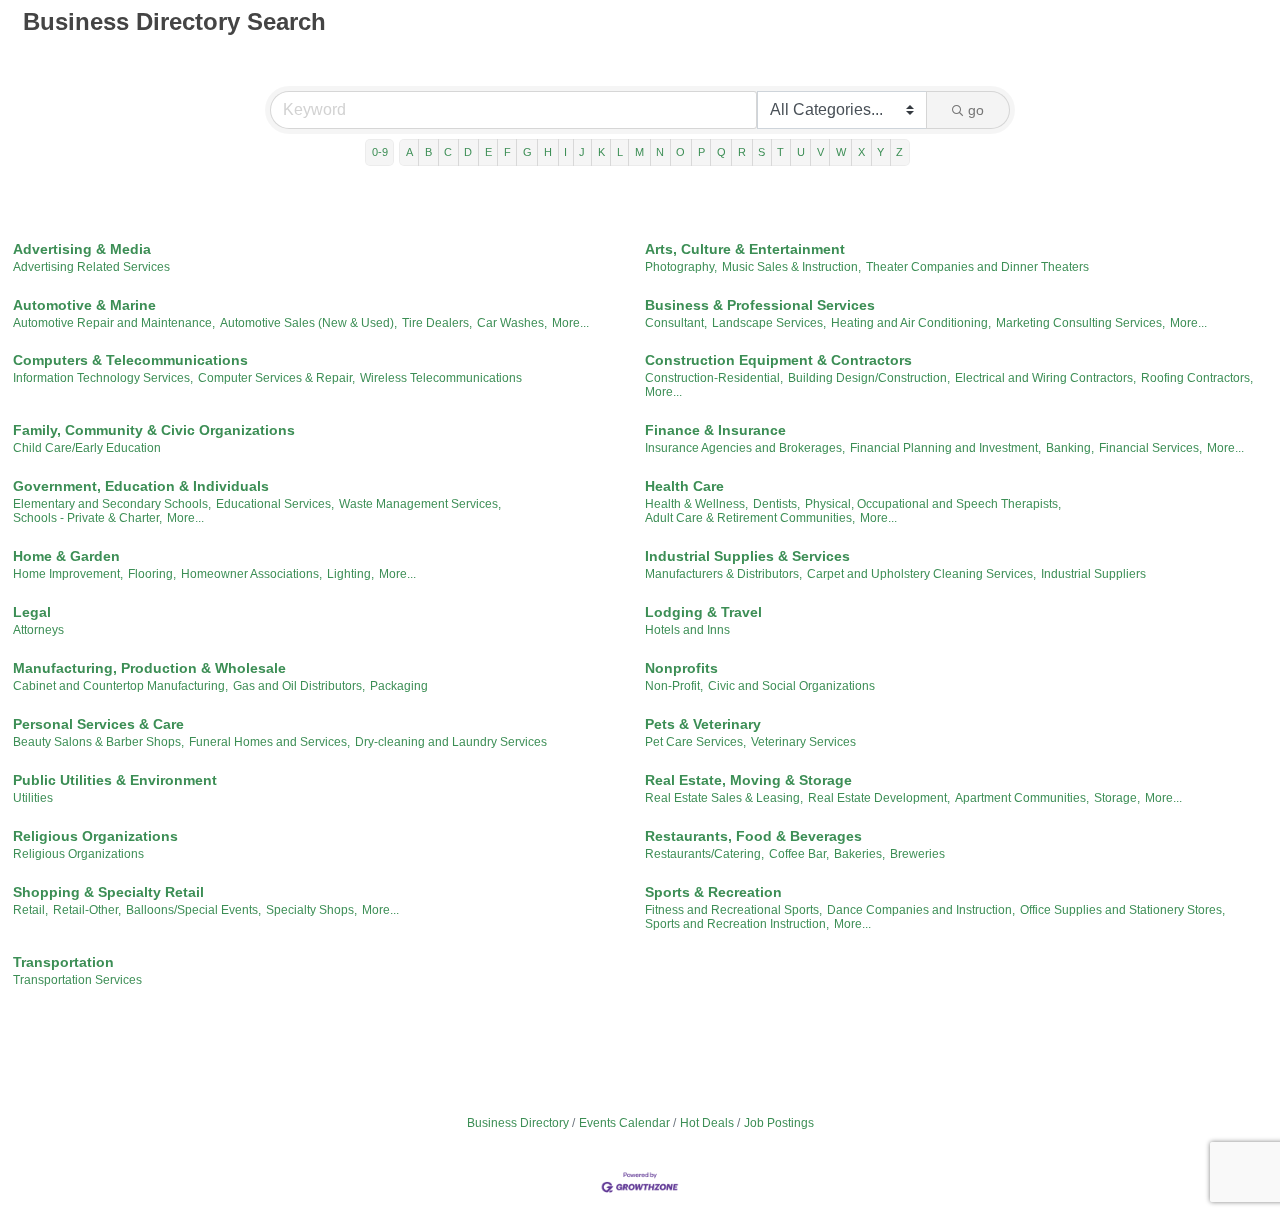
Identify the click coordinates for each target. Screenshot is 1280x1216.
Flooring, (152, 574)
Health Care (684, 486)
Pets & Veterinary (703, 724)
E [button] (488, 152)
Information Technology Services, (103, 378)
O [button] (680, 152)
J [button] (582, 152)
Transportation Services (77, 980)
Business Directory (518, 1123)
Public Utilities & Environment (115, 780)
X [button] (861, 152)
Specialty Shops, (311, 910)
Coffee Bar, (799, 854)
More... (570, 323)
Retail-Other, (87, 910)
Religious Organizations (95, 836)
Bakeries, (859, 854)
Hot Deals (707, 1123)
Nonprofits (681, 668)
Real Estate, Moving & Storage (748, 780)
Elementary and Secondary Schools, (112, 504)
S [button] (761, 152)
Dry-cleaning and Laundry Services (451, 742)
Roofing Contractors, (1197, 378)
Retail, (30, 910)
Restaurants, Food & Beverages (753, 836)
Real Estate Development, (879, 798)
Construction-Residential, (714, 378)
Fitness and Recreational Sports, (733, 910)
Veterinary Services (803, 742)
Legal (32, 612)
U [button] (801, 152)
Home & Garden (66, 556)
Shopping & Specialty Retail (108, 892)
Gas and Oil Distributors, (299, 686)
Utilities (33, 798)
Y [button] (880, 152)
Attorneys (38, 630)
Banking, (1070, 448)
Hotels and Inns (687, 630)
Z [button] (899, 152)
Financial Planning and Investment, (945, 448)
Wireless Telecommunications (441, 378)
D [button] (468, 152)
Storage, (1117, 798)
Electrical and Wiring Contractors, (1045, 378)
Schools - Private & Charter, (87, 518)
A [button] (409, 152)
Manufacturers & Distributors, (723, 574)
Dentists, (776, 504)
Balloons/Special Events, (193, 910)
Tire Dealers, (437, 323)
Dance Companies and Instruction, (921, 910)
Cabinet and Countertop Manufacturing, (120, 686)
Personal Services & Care (98, 724)
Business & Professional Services (760, 305)
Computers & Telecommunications (130, 360)
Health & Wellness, (696, 504)
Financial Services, (1150, 448)
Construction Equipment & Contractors (778, 360)
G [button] (527, 152)
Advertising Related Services (91, 267)
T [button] (780, 152)
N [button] (660, 152)
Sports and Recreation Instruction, (737, 924)
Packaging (399, 686)
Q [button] (721, 152)
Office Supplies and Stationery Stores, (1122, 910)
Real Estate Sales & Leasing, (724, 798)
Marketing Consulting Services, (1080, 323)
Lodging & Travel (703, 612)
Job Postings (779, 1123)
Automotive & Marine (84, 305)
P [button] (701, 152)
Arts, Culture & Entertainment (745, 249)
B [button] (428, 152)
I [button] (565, 152)
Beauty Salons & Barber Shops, (98, 742)
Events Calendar (624, 1123)
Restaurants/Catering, (704, 854)
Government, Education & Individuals (141, 486)
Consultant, (676, 323)
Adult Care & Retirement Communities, (750, 518)
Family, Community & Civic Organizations (154, 430)
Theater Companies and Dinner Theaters (977, 267)
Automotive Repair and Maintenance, (114, 323)
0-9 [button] (380, 152)
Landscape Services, (769, 323)
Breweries (917, 854)
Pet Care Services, (695, 742)
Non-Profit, (674, 686)
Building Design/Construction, (869, 378)
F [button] (507, 152)
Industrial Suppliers (1093, 574)
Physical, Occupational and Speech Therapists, (933, 504)
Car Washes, (512, 323)
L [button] (620, 152)
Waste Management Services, (420, 504)
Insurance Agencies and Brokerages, (745, 448)
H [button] (548, 152)
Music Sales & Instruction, (791, 267)
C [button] (448, 152)
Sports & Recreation (713, 892)
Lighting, (350, 574)
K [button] (601, 152)
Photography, (681, 267)
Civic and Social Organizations (791, 686)
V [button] (820, 152)
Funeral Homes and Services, (269, 742)
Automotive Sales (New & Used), (308, 323)
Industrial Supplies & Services (747, 556)
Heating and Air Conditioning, (911, 323)
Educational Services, (275, 504)
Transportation (63, 962)
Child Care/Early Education (87, 448)
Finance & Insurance (715, 430)
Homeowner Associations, (251, 574)
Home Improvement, (68, 574)
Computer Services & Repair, (276, 378)
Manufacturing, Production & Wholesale (149, 668)
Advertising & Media (82, 249)
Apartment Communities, (1022, 798)
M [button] (639, 152)
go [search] (976, 110)
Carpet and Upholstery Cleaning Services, (921, 574)
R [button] (742, 152)
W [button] (841, 152)
